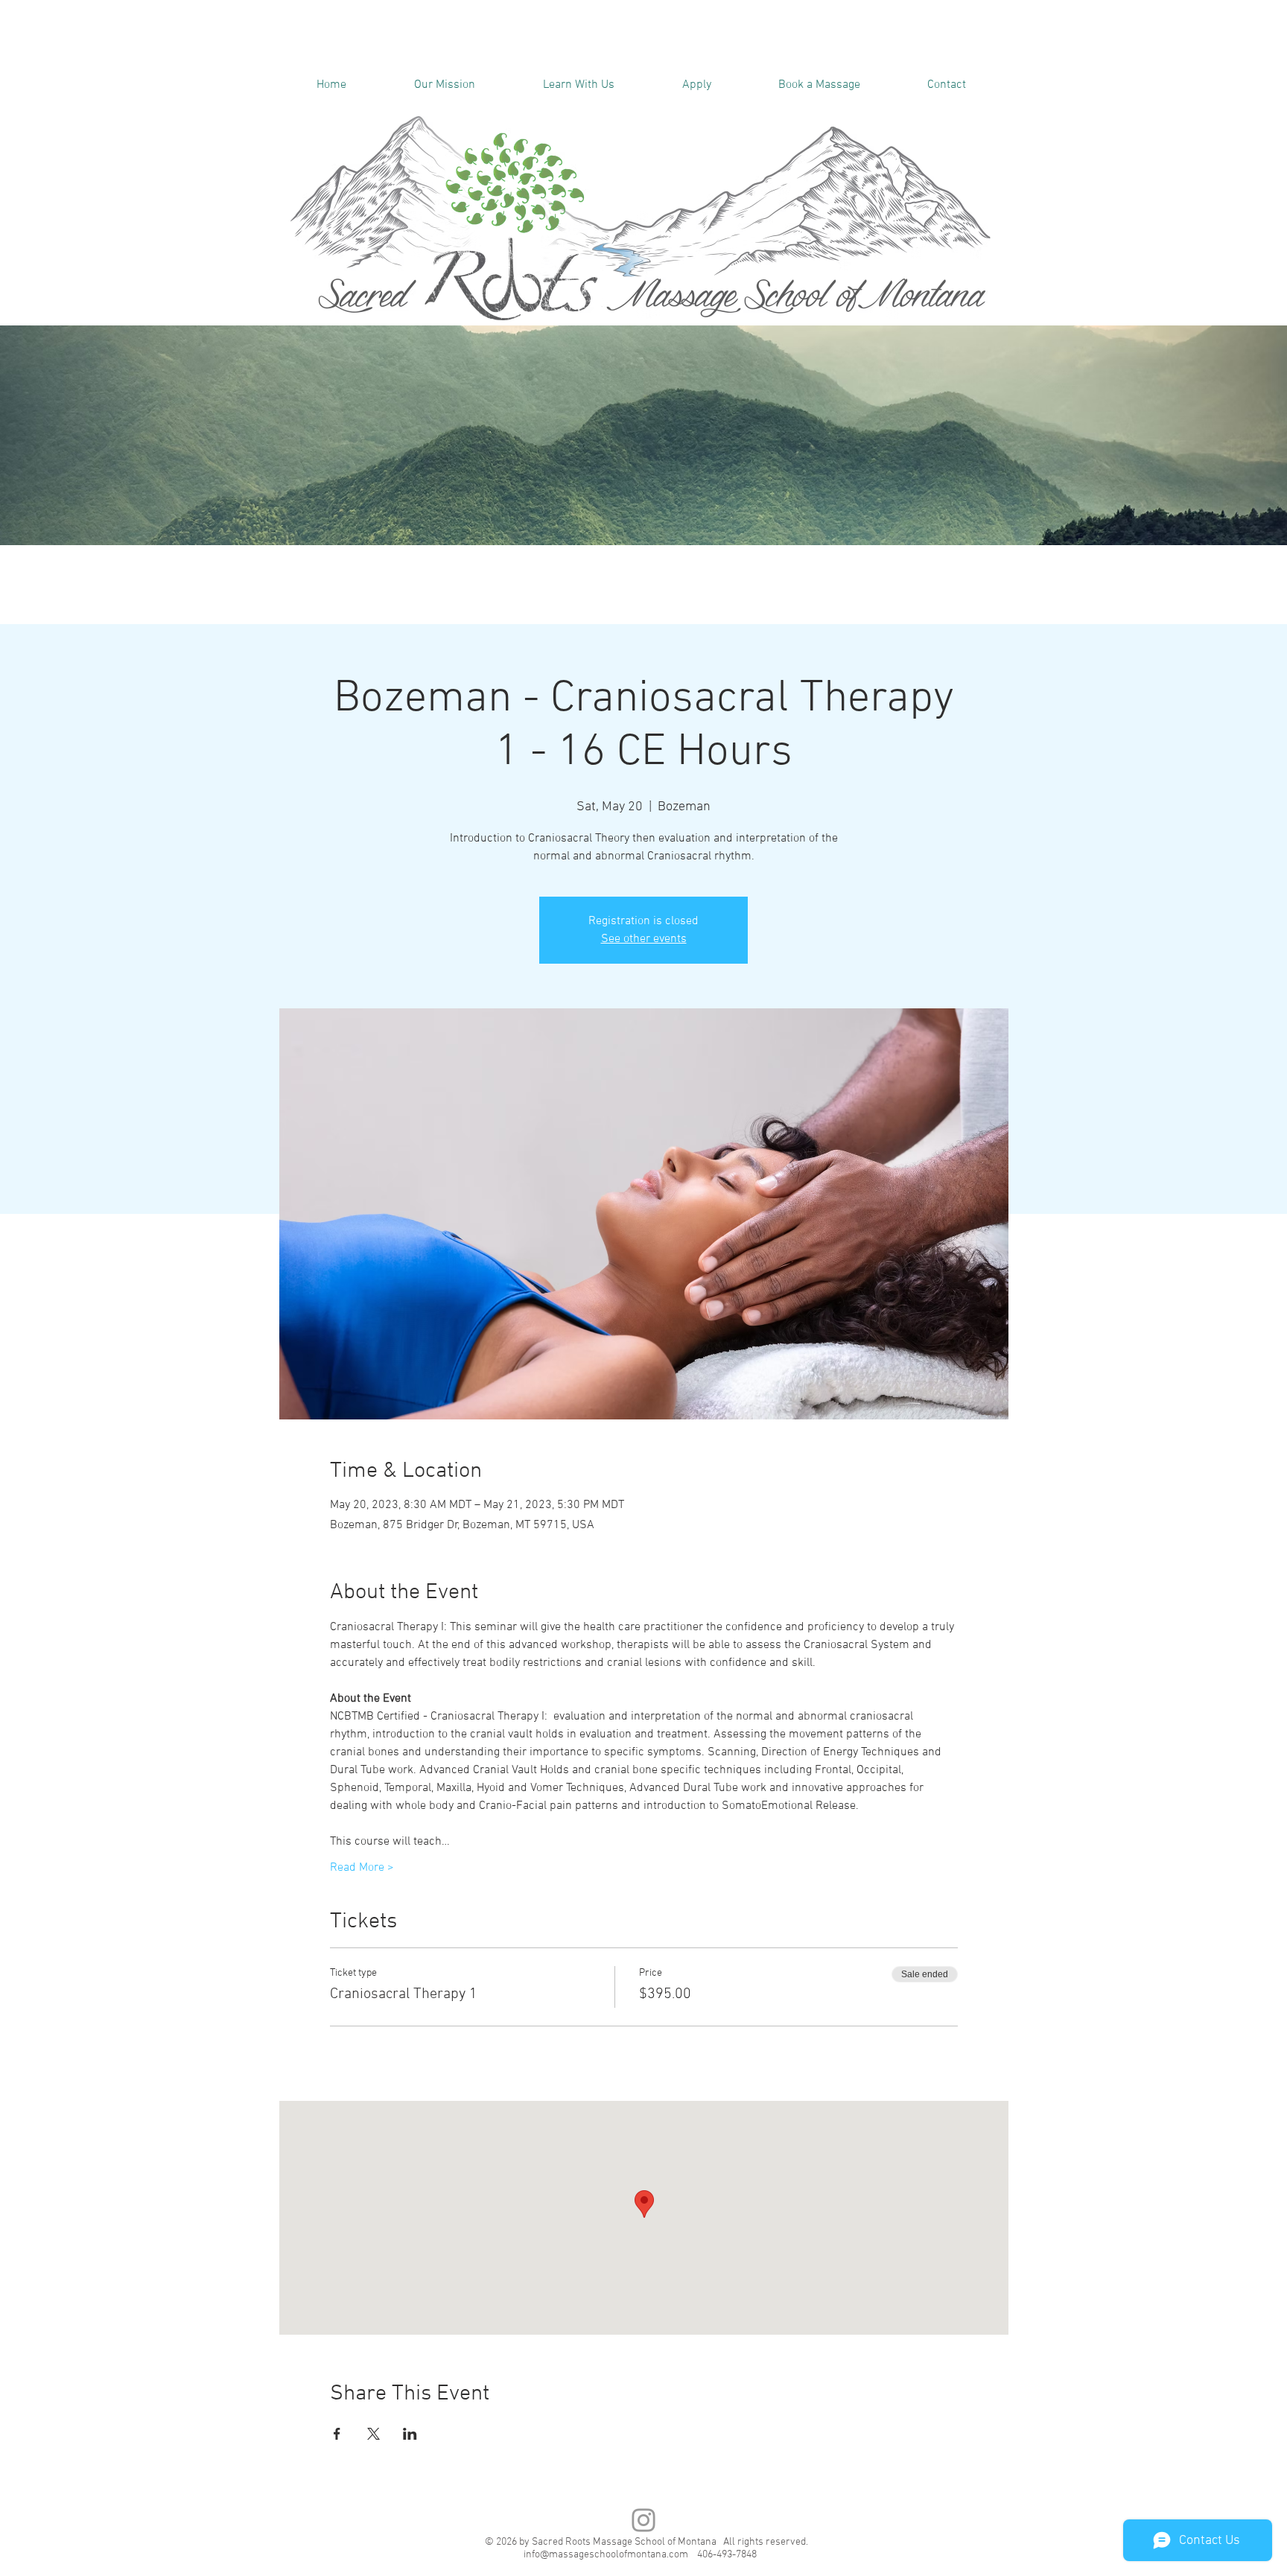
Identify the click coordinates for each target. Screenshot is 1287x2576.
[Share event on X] (374, 2434)
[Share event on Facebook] (337, 2434)
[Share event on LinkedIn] (410, 2434)
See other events (644, 939)
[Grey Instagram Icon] (643, 2520)
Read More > (362, 1868)
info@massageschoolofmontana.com (606, 2555)
